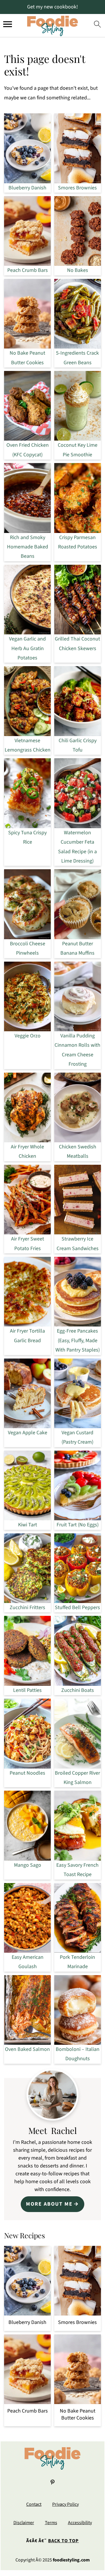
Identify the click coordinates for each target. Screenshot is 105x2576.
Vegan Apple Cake (28, 1433)
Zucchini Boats (78, 1690)
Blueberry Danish (27, 188)
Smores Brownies (77, 188)
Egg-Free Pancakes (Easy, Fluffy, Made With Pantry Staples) (78, 1340)
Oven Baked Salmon (27, 2049)
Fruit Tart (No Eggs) (78, 1525)
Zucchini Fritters (27, 1608)
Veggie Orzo (28, 1036)
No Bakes (78, 270)
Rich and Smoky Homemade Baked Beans (28, 547)
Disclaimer (24, 2523)
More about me (49, 2204)
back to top (63, 2541)
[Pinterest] (52, 2482)
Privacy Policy (65, 2504)
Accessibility (80, 2523)
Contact (34, 2504)
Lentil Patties (27, 1690)
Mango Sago (28, 1865)
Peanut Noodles (27, 1773)
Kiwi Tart (28, 1525)
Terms (51, 2523)
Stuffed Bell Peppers (77, 1608)
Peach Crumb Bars (28, 270)
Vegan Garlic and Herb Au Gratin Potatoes (27, 648)
